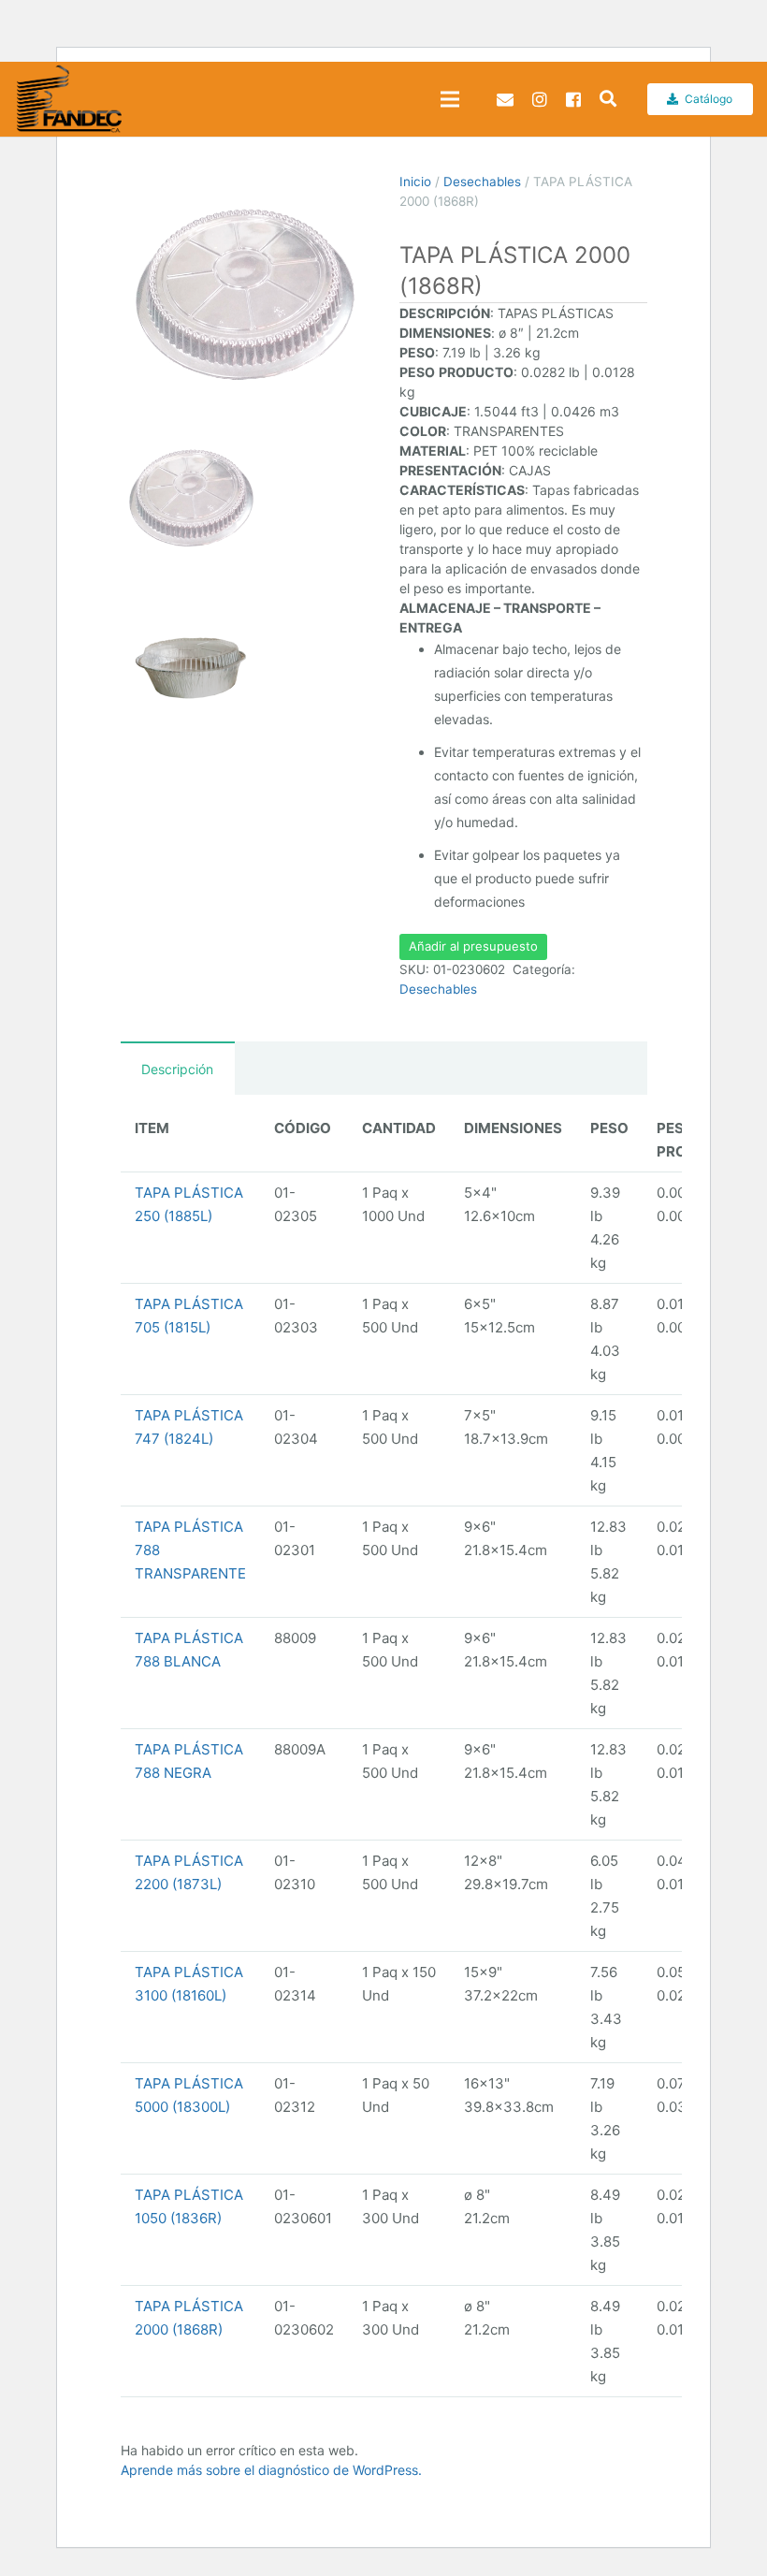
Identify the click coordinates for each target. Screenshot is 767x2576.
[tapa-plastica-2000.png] (245, 296)
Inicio (415, 182)
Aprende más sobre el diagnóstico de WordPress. (271, 2470)
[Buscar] (608, 99)
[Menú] (450, 99)
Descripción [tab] (177, 1069)
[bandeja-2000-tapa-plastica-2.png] (191, 668)
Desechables (482, 182)
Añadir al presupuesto (473, 946)
